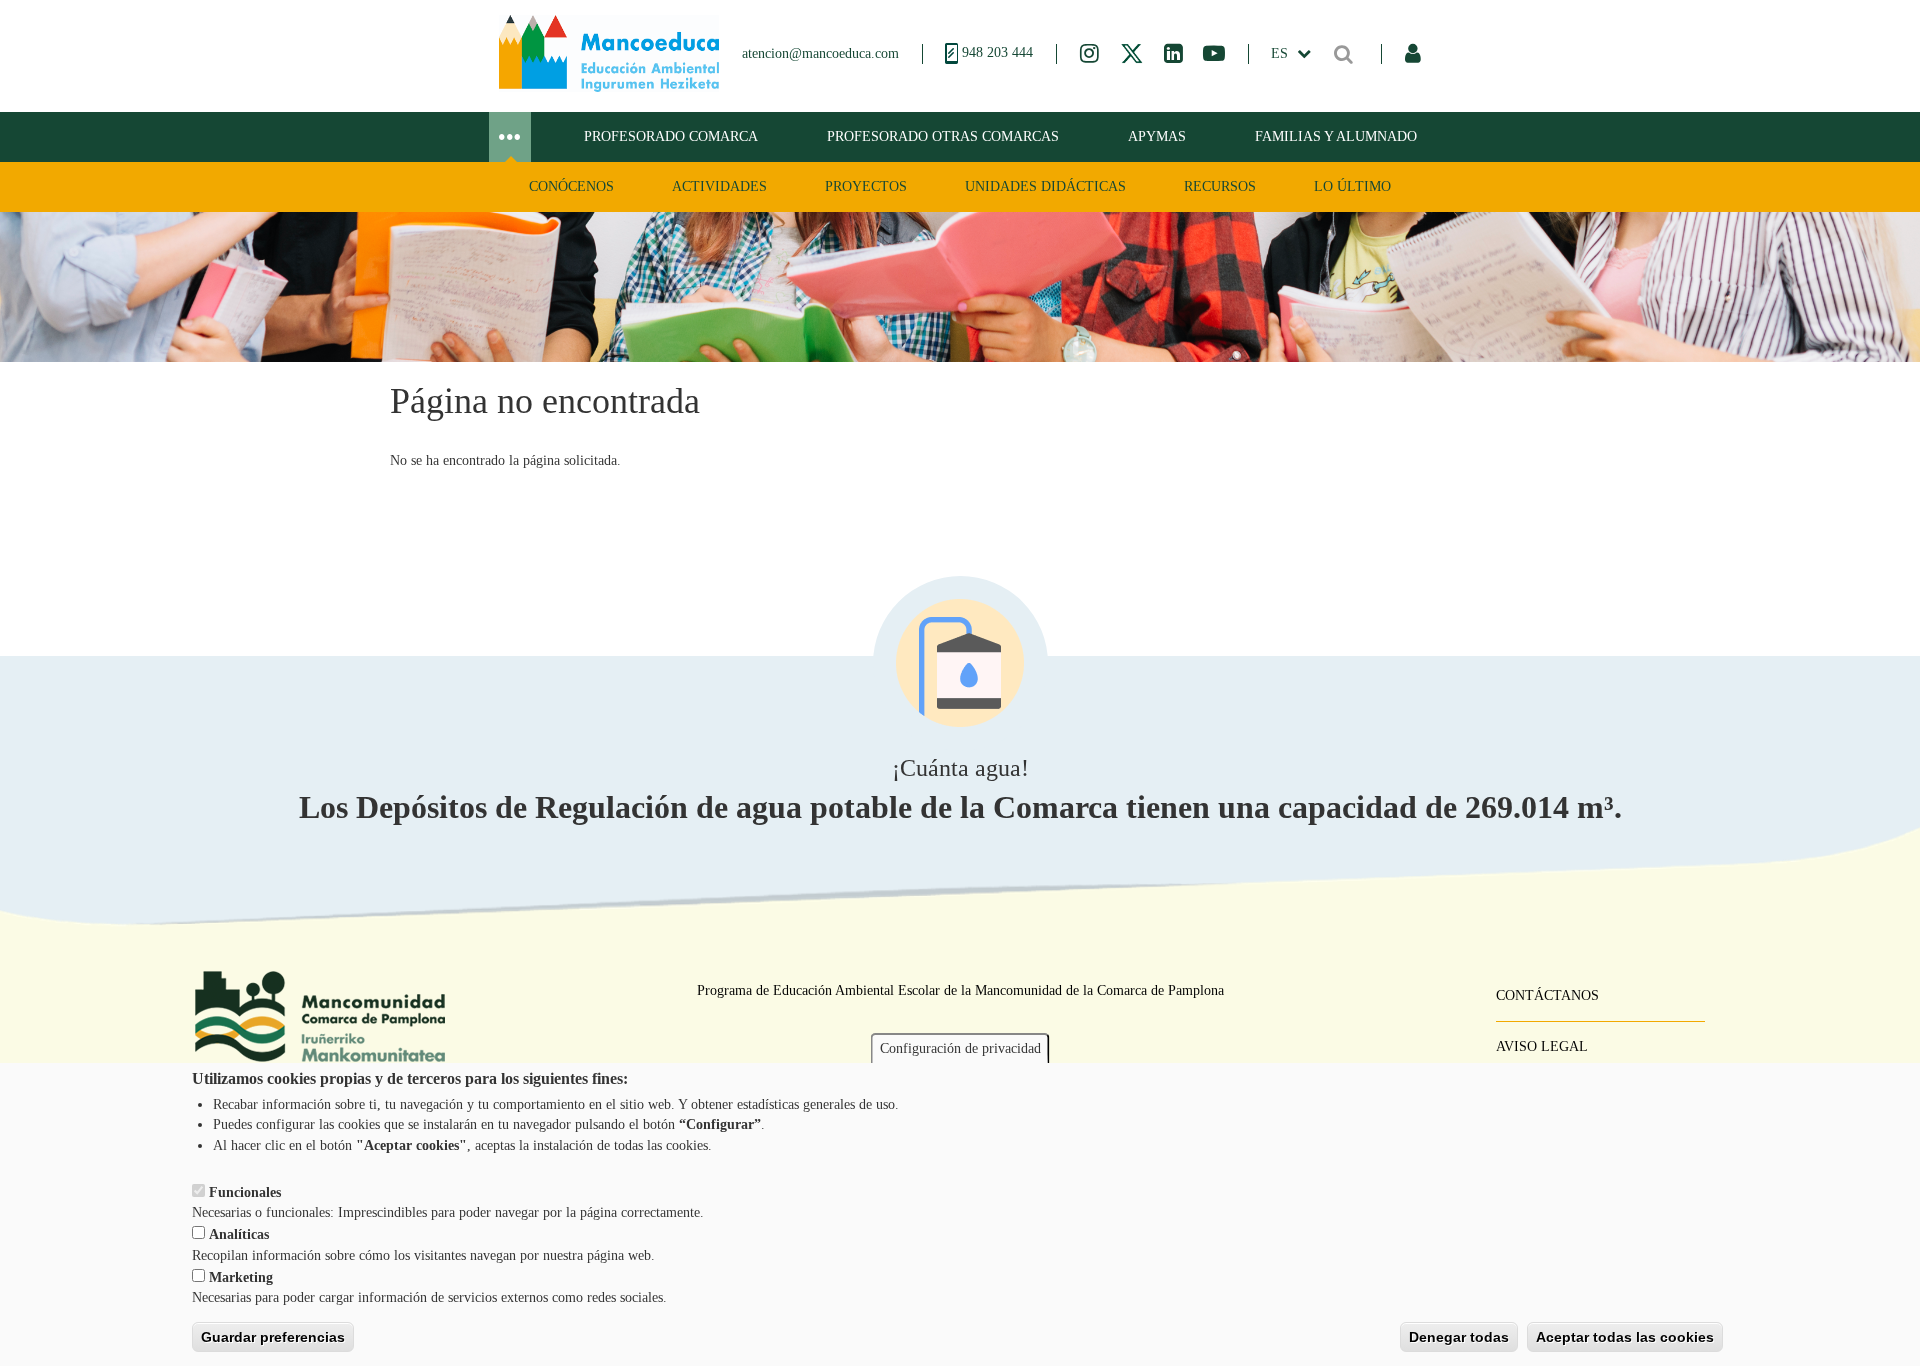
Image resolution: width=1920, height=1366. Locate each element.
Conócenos (571, 186)
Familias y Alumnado (1336, 136)
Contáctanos (1547, 995)
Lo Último (1352, 186)
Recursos (1220, 186)
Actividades (719, 186)
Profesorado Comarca (671, 136)
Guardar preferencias (273, 1337)
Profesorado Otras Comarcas (943, 136)
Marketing (241, 1277)
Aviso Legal (1542, 1046)
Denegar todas (1459, 1337)
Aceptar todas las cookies (1625, 1337)
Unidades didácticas (1045, 186)
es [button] (1281, 53)
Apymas (1157, 136)
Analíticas (239, 1234)
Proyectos (866, 186)
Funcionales (245, 1191)
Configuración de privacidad (960, 1048)
